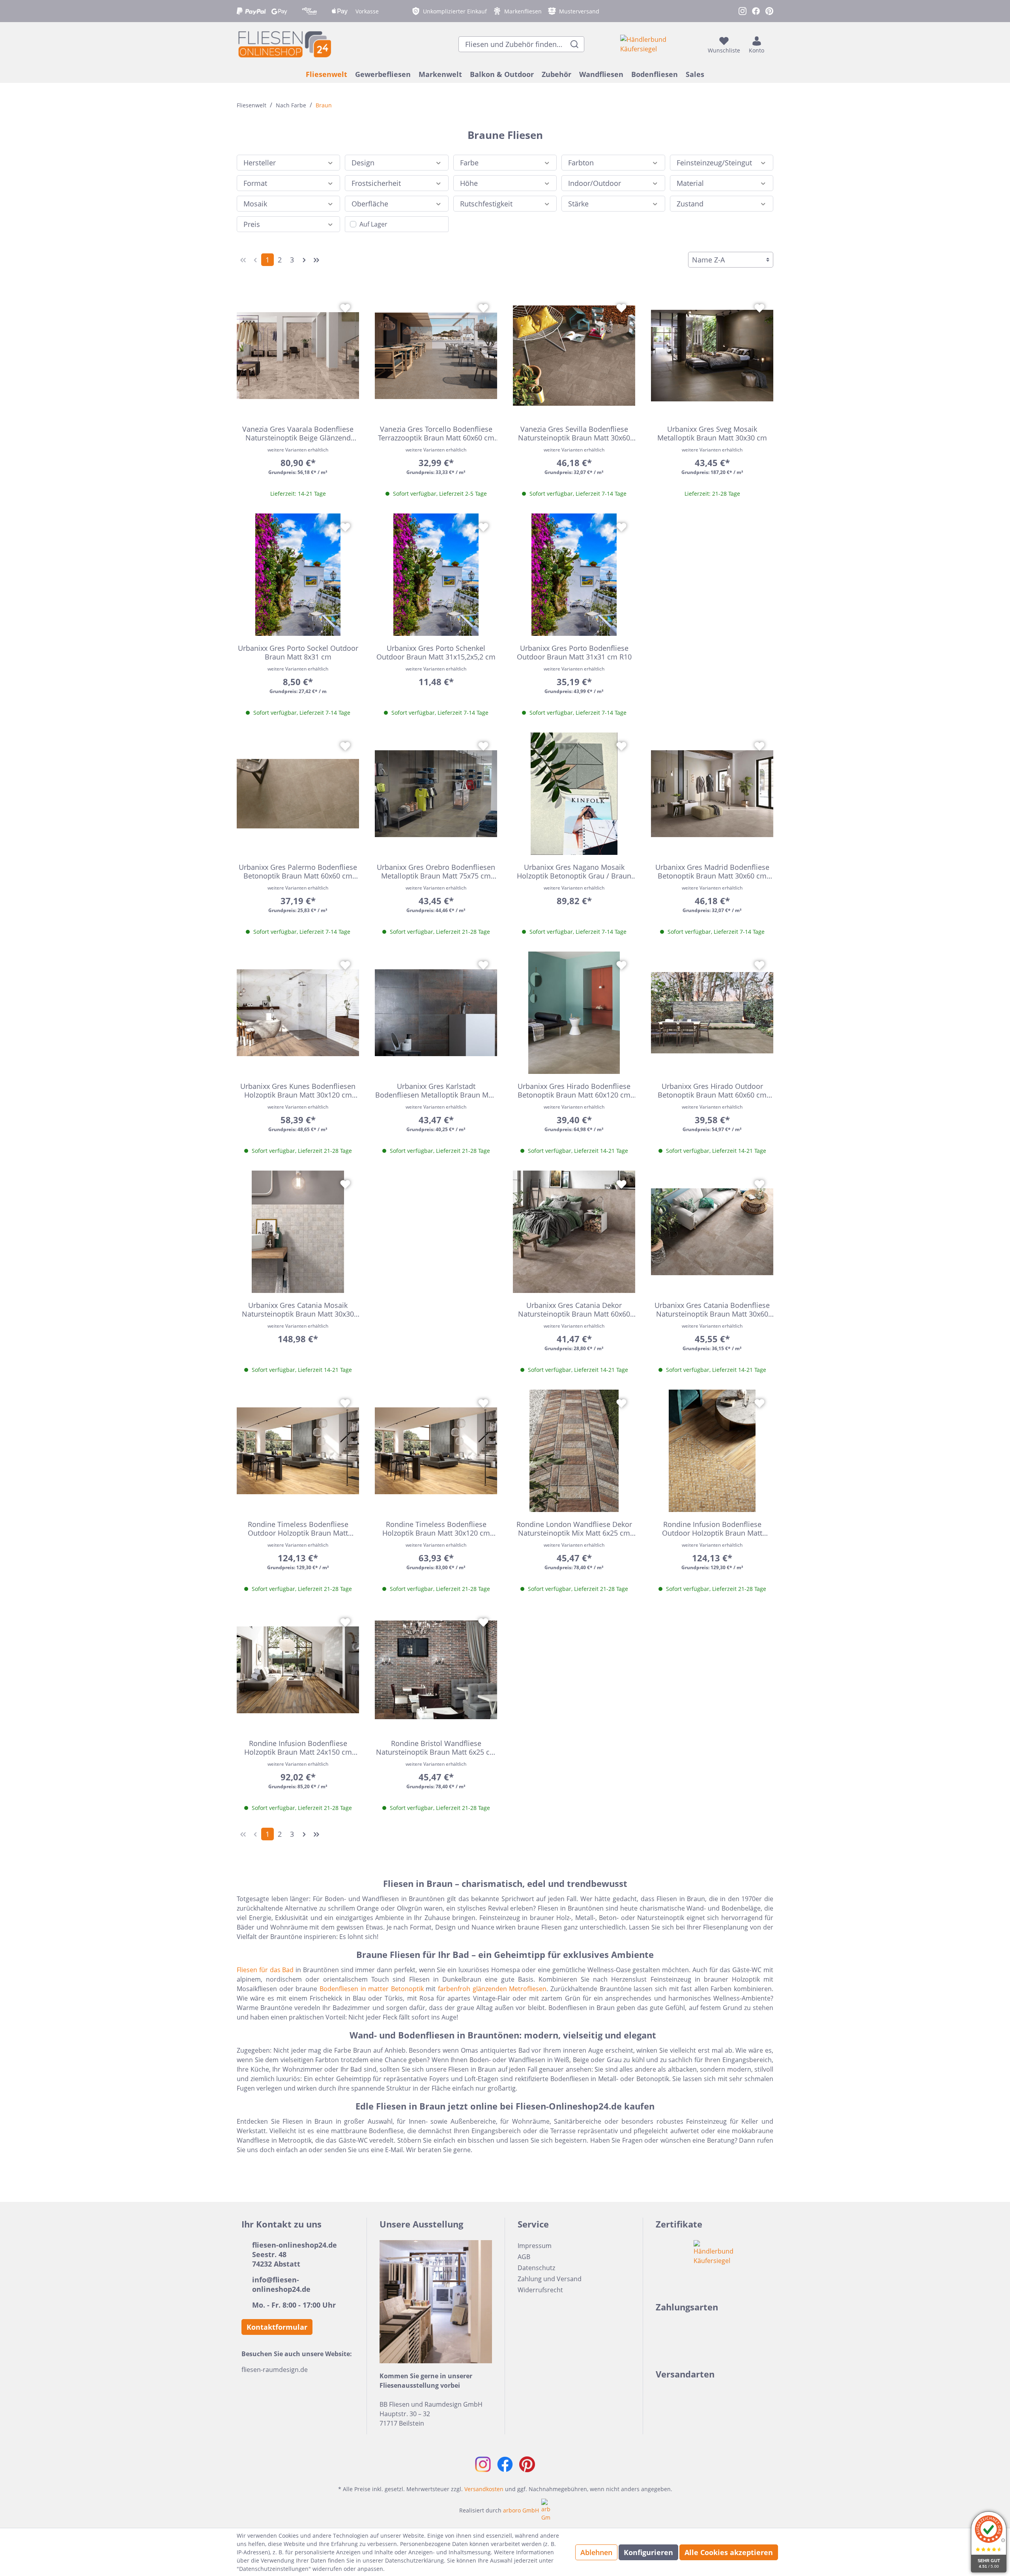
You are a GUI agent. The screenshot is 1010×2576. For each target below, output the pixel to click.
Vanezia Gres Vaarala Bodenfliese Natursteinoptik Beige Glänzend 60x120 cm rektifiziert (298, 433)
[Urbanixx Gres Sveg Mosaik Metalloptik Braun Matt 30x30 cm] (712, 356)
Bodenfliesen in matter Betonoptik (372, 1989)
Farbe (469, 163)
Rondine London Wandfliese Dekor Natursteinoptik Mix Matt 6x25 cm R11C (574, 1529)
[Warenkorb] (771, 44)
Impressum (535, 2246)
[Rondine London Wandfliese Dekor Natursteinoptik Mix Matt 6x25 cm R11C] (574, 1451)
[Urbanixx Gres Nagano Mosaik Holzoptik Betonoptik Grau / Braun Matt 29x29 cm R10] (574, 794)
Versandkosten (484, 2489)
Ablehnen (596, 2552)
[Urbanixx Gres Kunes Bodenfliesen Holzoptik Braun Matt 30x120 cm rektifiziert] (298, 1013)
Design (363, 163)
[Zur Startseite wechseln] (284, 44)
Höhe (469, 183)
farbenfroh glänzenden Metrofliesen (492, 1989)
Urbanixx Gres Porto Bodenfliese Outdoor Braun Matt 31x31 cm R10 (574, 652)
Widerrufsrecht (540, 2290)
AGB (524, 2257)
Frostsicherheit (376, 183)
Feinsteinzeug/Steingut (714, 163)
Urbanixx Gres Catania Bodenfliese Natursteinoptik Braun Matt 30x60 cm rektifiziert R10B (712, 1310)
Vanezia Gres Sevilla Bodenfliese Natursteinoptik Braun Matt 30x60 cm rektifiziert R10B (574, 433)
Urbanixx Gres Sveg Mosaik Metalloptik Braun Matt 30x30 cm (712, 433)
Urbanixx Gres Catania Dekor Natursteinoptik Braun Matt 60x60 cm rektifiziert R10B (574, 1310)
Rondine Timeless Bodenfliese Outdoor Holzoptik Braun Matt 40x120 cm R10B (298, 1529)
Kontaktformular (277, 2327)
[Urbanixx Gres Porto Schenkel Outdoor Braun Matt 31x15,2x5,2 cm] (436, 575)
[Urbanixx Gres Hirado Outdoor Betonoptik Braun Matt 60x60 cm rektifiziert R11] (712, 1013)
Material (690, 183)
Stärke (578, 204)
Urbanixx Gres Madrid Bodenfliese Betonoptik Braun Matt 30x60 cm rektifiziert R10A (712, 871)
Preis (252, 224)
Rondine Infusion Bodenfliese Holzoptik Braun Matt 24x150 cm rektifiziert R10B (298, 1748)
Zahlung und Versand (550, 2279)
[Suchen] (575, 44)
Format (255, 183)
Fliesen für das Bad (265, 1970)
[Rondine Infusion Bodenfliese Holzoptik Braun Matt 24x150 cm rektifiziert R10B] (298, 1670)
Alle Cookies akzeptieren (729, 2552)
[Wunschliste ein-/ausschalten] (345, 308)
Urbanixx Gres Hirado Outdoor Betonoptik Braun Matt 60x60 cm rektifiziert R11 (712, 1090)
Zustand (690, 204)
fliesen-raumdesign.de (275, 2370)
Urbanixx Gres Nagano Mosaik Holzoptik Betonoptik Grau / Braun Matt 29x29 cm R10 (574, 871)
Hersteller (260, 163)
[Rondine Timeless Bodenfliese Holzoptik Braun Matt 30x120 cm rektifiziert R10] (436, 1451)
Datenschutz (536, 2268)
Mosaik (255, 204)
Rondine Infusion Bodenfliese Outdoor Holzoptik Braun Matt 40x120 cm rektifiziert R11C (712, 1529)
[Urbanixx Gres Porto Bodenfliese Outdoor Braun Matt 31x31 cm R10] (574, 575)
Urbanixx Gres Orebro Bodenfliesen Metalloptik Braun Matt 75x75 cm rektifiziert (436, 871)
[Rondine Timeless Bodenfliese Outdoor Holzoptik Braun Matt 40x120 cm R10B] (298, 1451)
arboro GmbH (521, 2510)
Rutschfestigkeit (486, 204)
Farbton (581, 163)
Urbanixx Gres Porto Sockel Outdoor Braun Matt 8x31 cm (298, 652)
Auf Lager (373, 224)
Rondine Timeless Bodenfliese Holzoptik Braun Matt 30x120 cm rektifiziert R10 (436, 1529)
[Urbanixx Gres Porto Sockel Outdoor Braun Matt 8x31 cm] (298, 575)
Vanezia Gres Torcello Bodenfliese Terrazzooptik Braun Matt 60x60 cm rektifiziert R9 (436, 433)
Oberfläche (370, 204)
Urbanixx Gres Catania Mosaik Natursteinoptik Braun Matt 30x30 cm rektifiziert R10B (298, 1310)
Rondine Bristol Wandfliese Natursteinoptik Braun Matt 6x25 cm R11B (436, 1748)
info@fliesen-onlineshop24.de (281, 2284)
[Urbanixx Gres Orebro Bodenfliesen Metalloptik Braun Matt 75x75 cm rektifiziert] (436, 794)
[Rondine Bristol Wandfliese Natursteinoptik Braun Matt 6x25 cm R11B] (436, 1670)
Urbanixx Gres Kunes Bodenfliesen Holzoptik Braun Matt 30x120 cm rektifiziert (298, 1090)
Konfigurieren (648, 2552)
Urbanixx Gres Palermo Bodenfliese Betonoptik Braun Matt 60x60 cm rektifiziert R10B (298, 871)
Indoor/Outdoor (595, 183)
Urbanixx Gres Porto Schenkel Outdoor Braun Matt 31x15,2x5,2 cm (436, 652)
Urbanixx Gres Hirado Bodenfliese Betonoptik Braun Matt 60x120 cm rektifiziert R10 (574, 1090)
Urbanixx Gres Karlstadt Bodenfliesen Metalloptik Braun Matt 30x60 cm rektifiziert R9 (436, 1090)
